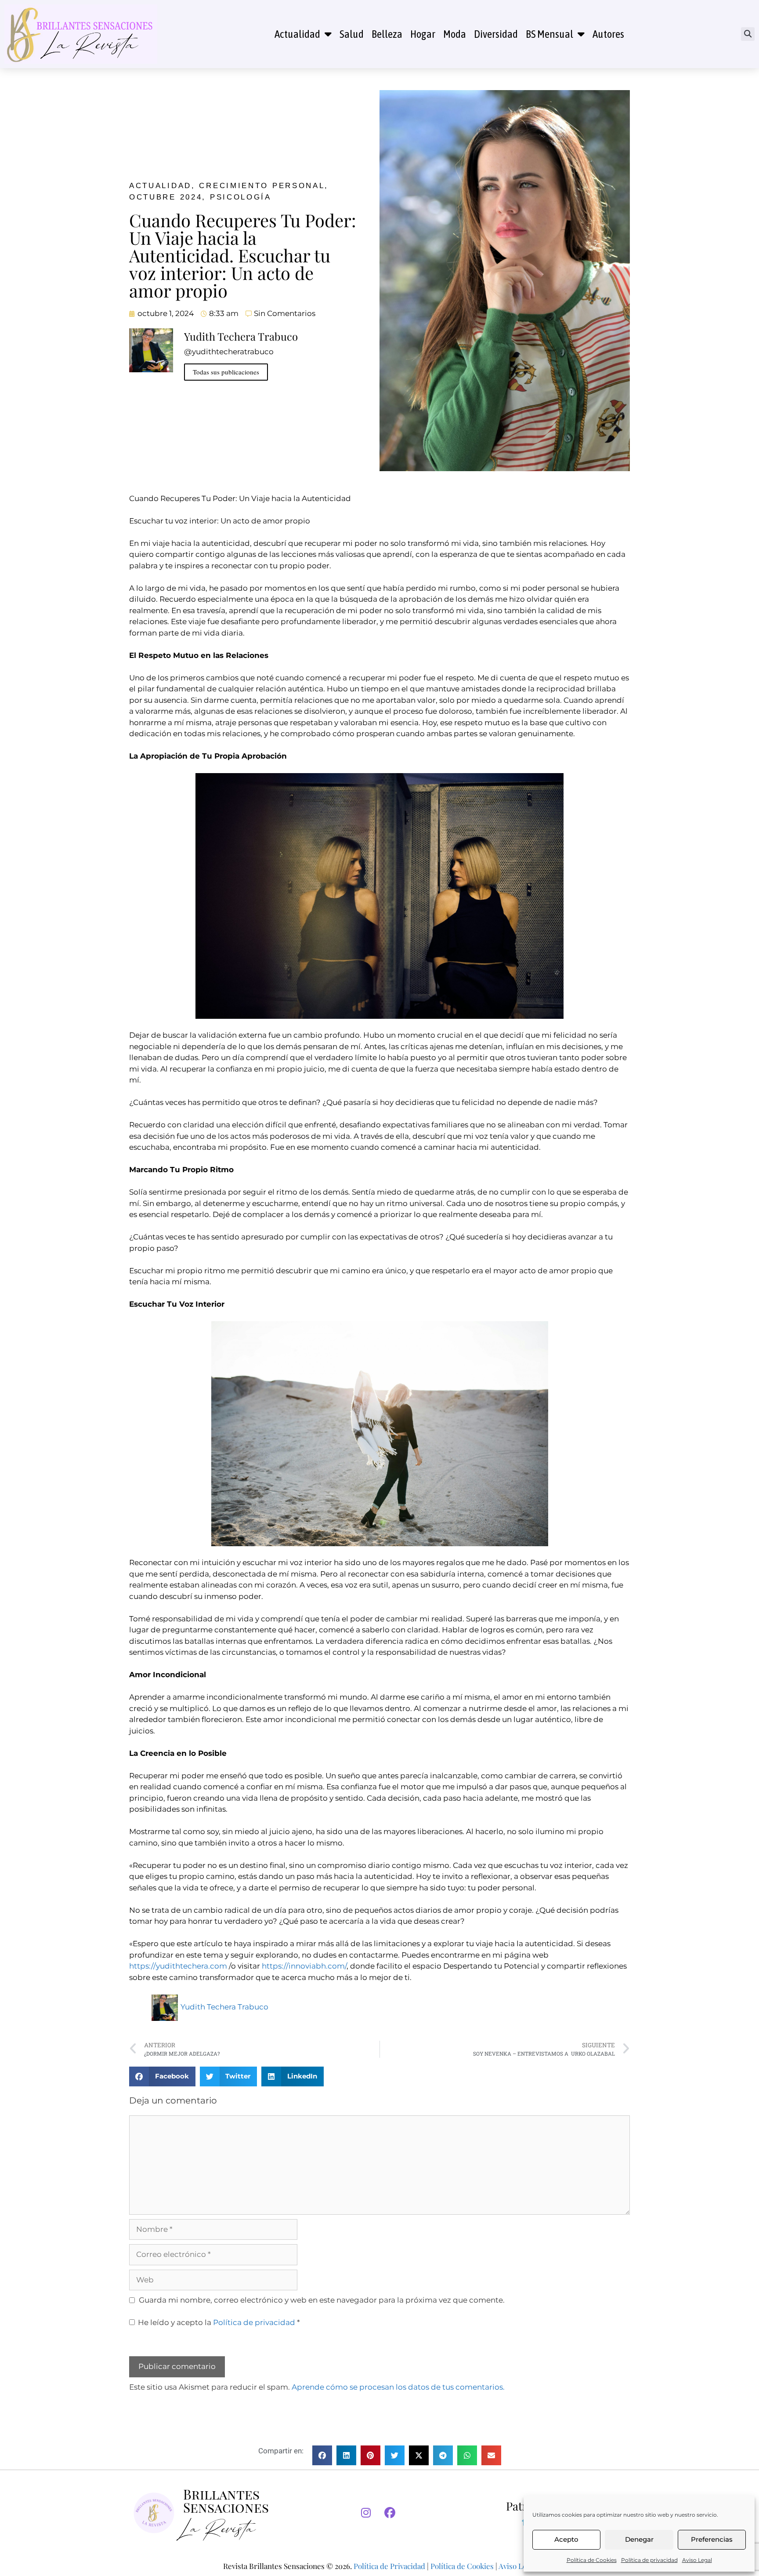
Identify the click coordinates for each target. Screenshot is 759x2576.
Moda (455, 34)
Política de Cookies (592, 2560)
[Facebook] (390, 2513)
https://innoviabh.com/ (304, 1966)
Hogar (423, 34)
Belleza (387, 34)
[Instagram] (366, 2513)
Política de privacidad (649, 2560)
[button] (748, 34)
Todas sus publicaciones (226, 372)
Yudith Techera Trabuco (224, 2007)
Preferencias (712, 2539)
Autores (608, 34)
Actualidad (297, 34)
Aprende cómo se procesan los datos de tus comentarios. (398, 2387)
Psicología (241, 197)
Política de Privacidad (389, 2566)
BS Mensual (549, 34)
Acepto (566, 2539)
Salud (352, 34)
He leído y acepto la (219, 2322)
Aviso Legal (697, 2560)
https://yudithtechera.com (178, 1966)
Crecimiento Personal (262, 186)
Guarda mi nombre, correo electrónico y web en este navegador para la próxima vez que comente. (322, 2300)
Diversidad (496, 34)
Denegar (639, 2539)
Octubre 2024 (166, 197)
